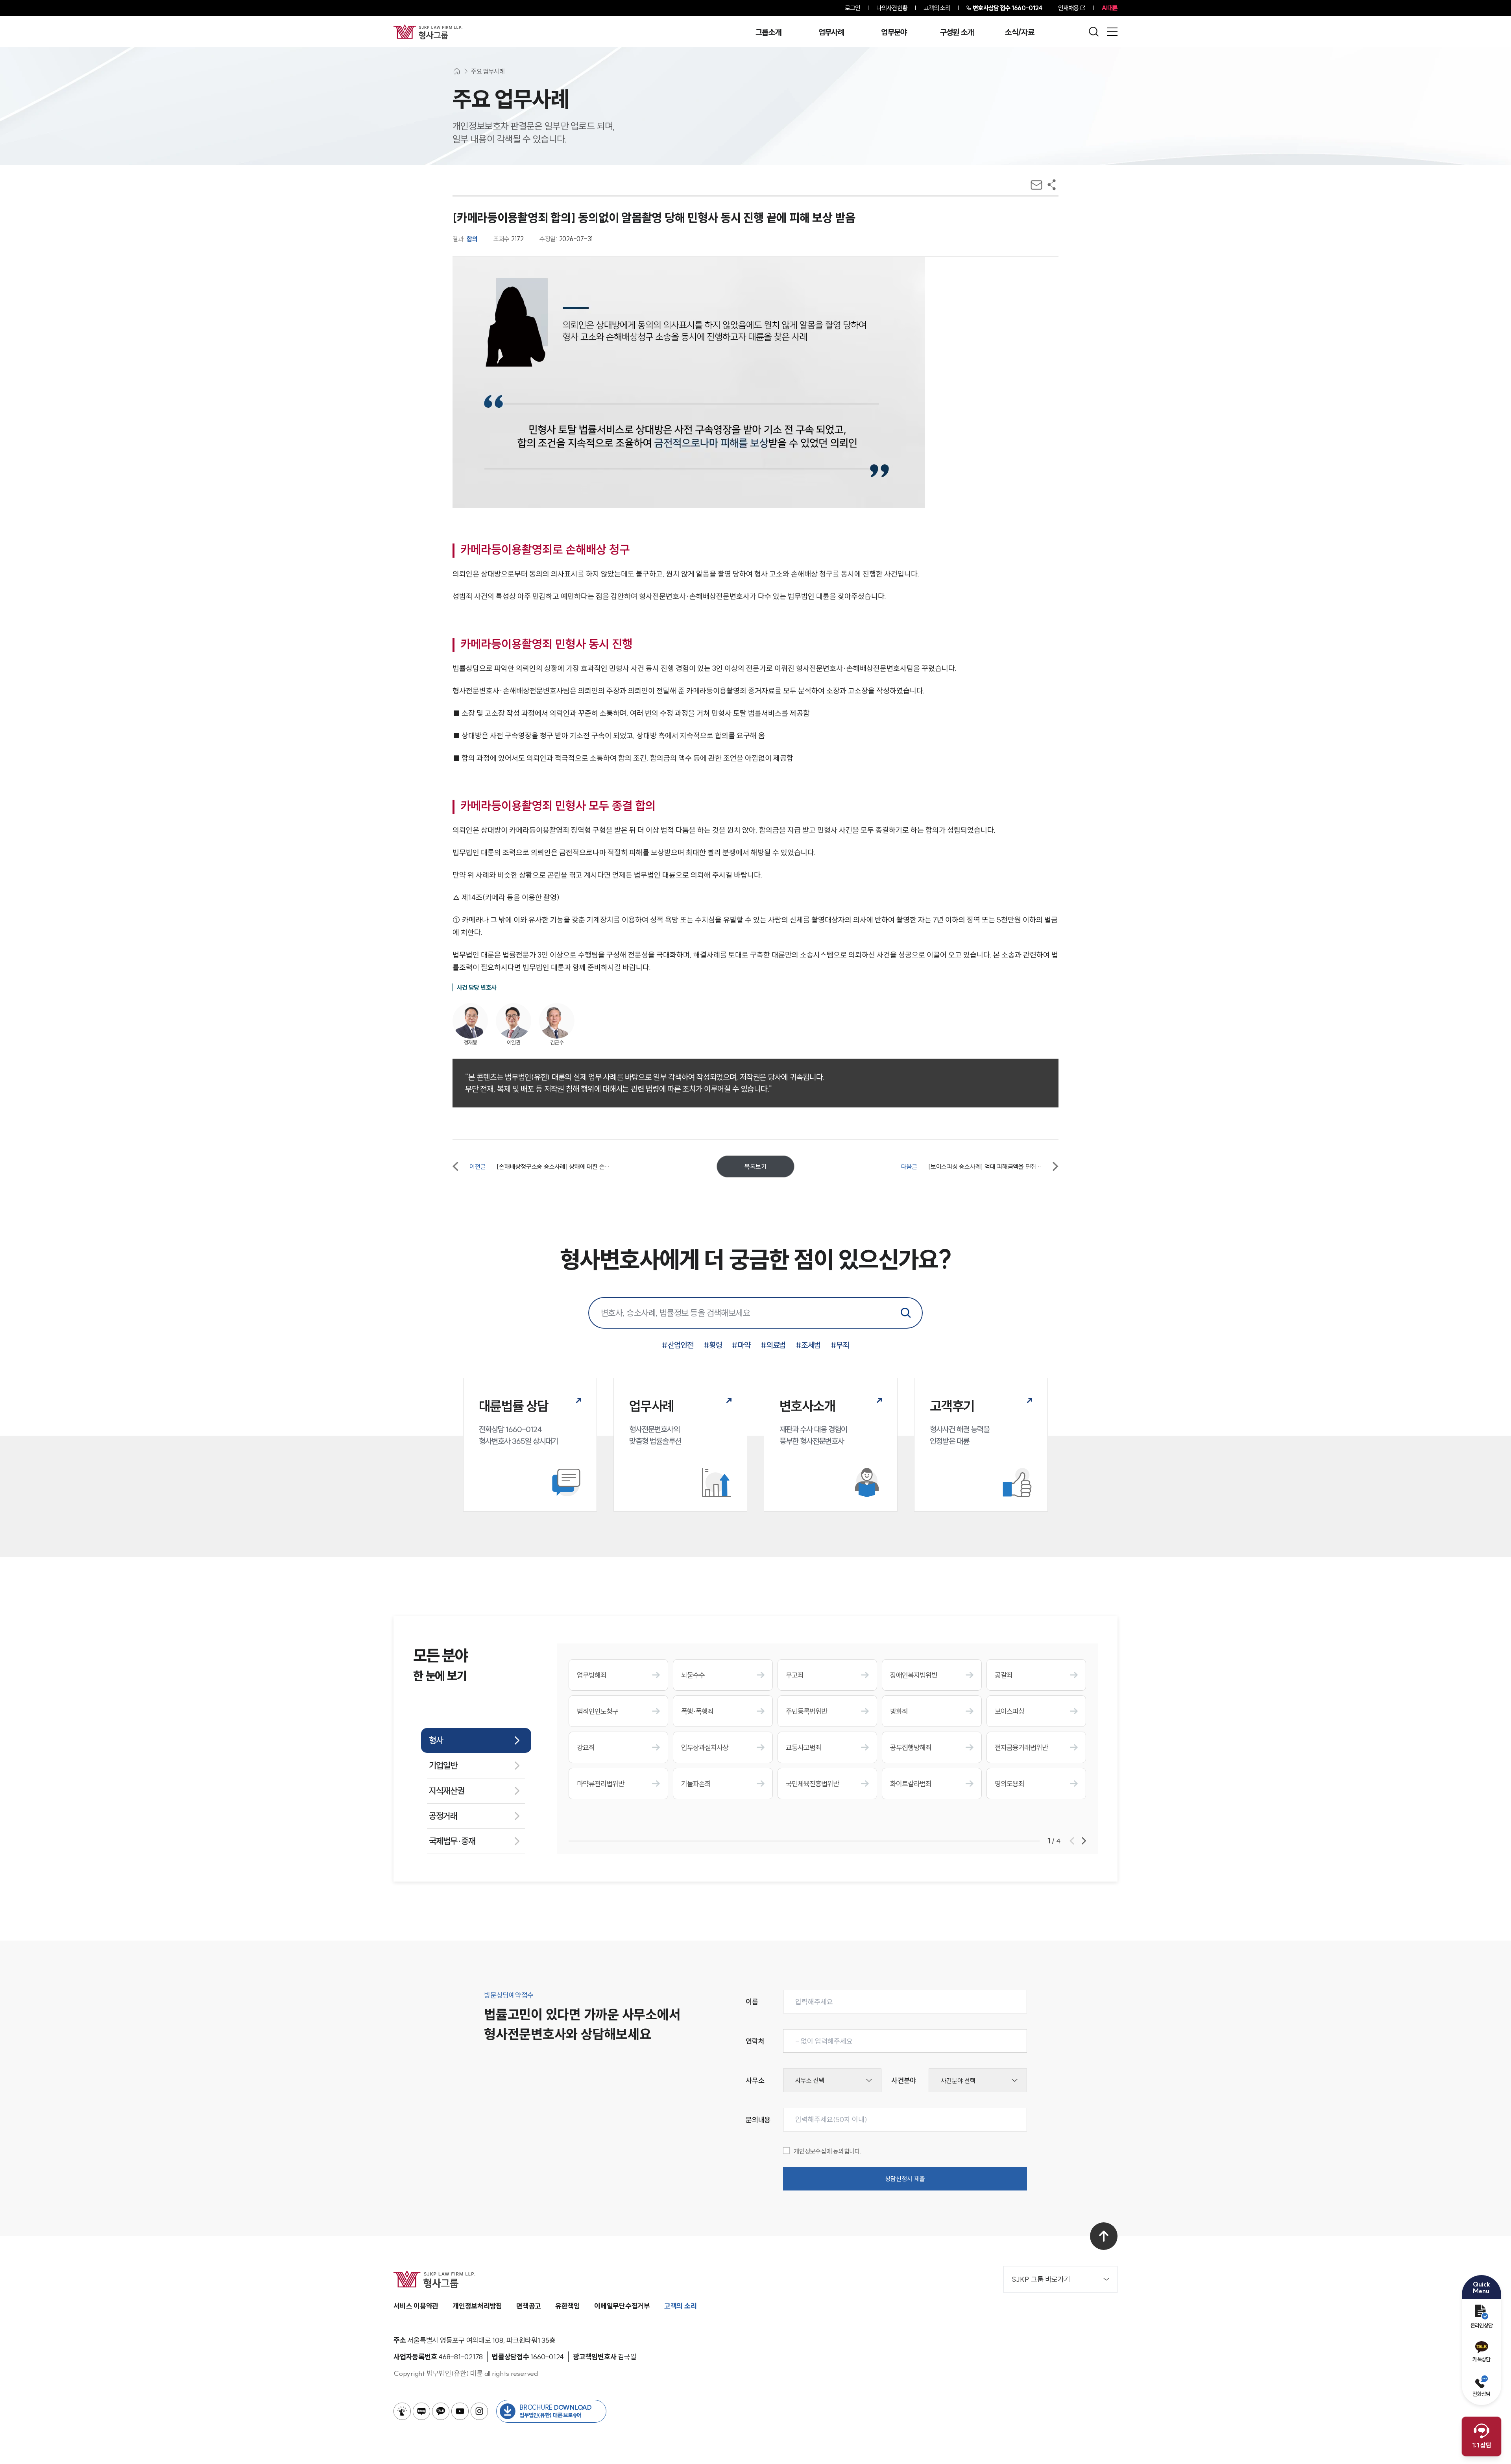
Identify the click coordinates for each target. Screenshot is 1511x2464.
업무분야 (894, 32)
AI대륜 (1109, 8)
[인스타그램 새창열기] (479, 2411)
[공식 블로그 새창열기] (421, 2411)
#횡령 (713, 1345)
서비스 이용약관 (416, 2306)
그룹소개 (768, 32)
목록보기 (755, 1166)
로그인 (852, 8)
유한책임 (568, 2306)
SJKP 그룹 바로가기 (1041, 2279)
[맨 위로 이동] (1104, 2236)
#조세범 (808, 1345)
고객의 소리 (937, 8)
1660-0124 (1007, 8)
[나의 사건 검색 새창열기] (402, 2411)
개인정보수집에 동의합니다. (828, 2151)
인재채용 (1068, 8)
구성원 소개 (957, 32)
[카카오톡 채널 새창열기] (441, 2411)
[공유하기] (1052, 185)
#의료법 (773, 1345)
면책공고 (529, 2306)
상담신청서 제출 (905, 2179)
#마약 (741, 1345)
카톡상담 (1481, 2359)
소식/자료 (1020, 32)
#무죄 (840, 1345)
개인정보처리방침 (477, 2306)
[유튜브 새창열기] (460, 2411)
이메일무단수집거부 (622, 2306)
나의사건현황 (892, 8)
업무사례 (831, 32)
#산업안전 (678, 1345)
